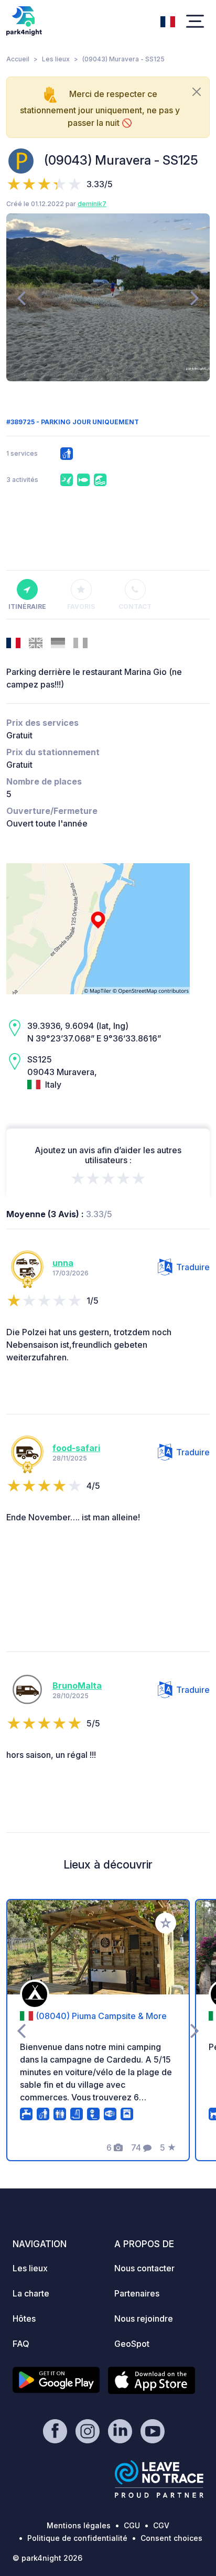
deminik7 (92, 204)
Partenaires (137, 2293)
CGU (132, 2525)
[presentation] (21, 297)
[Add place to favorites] (166, 1923)
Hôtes (24, 2319)
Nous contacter (144, 2268)
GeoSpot (132, 2344)
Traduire (193, 1267)
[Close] (197, 92)
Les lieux (56, 59)
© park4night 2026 (47, 2558)
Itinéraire (27, 607)
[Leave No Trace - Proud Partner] (159, 2479)
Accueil (18, 59)
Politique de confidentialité (77, 2538)
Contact (135, 607)
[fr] (168, 20)
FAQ (21, 2344)
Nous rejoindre (144, 2319)
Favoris (81, 607)
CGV (161, 2525)
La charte (31, 2293)
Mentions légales (79, 2525)
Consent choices (171, 2538)
